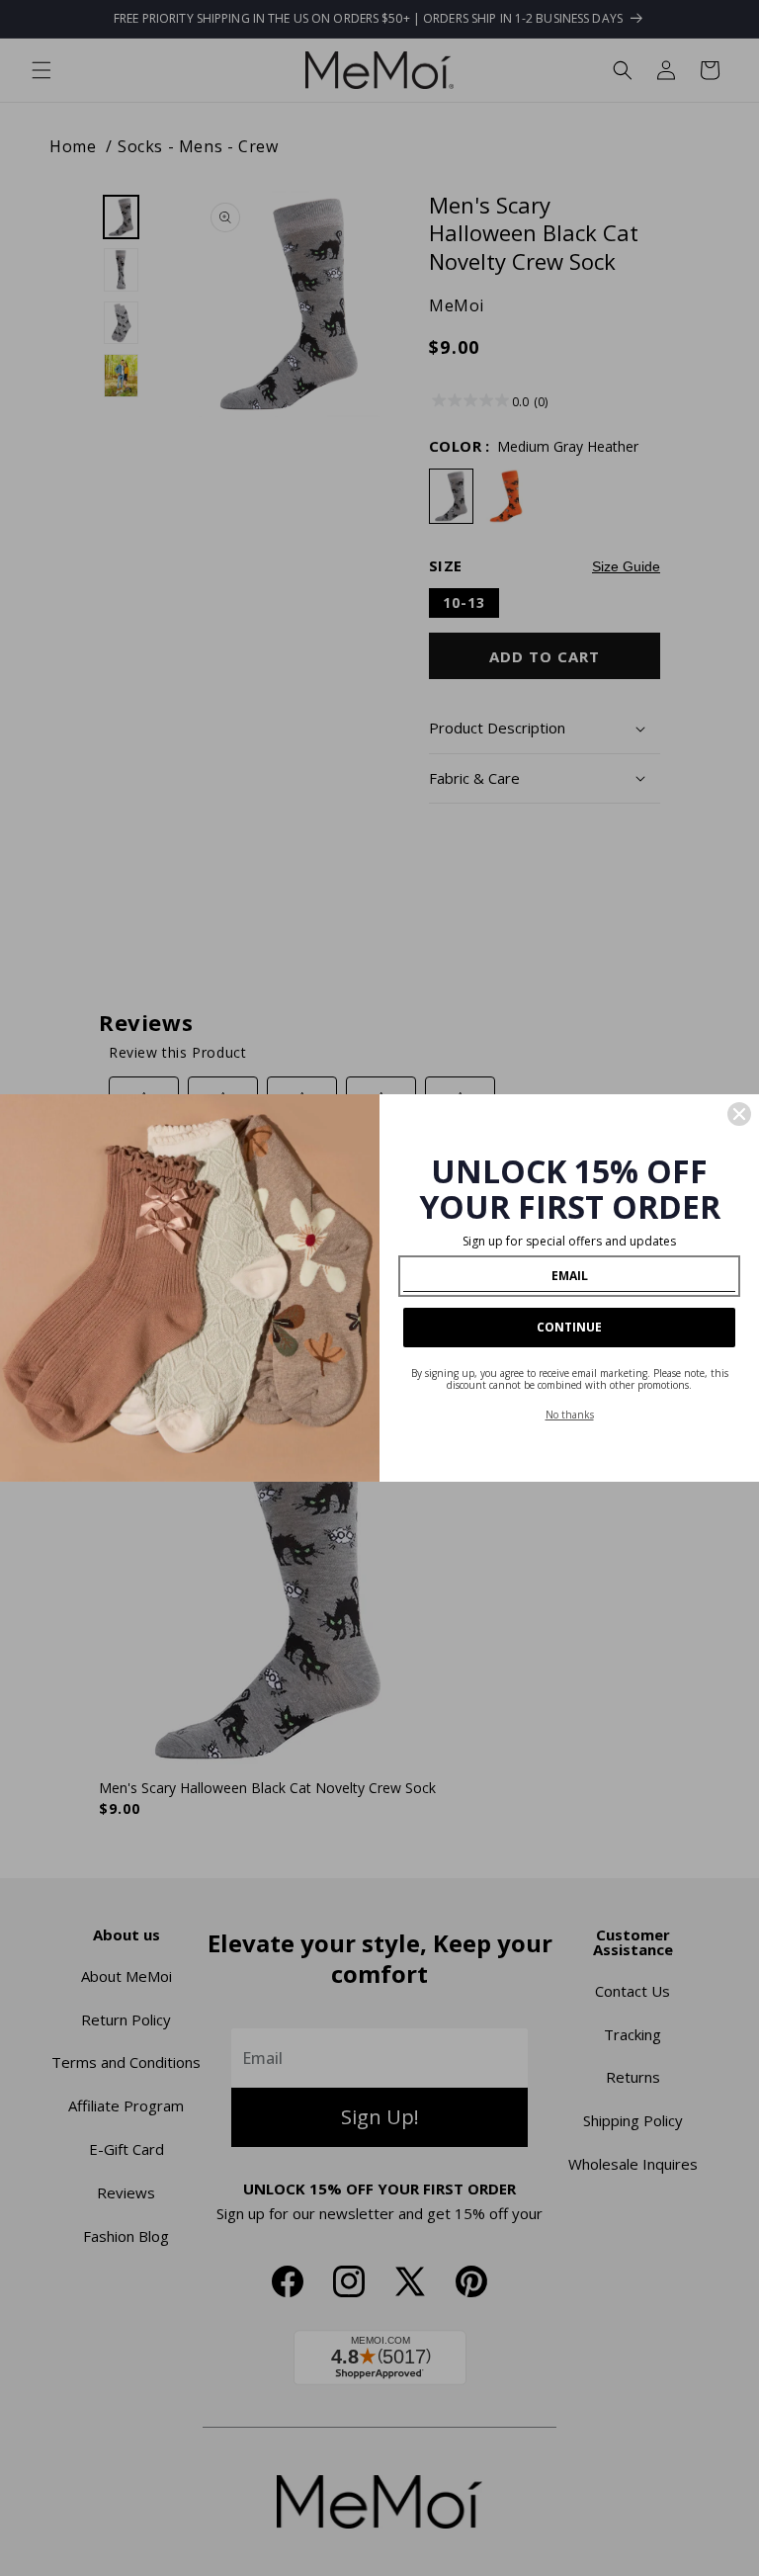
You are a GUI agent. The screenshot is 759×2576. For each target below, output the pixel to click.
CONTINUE (569, 1327)
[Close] (739, 1114)
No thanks (570, 1415)
